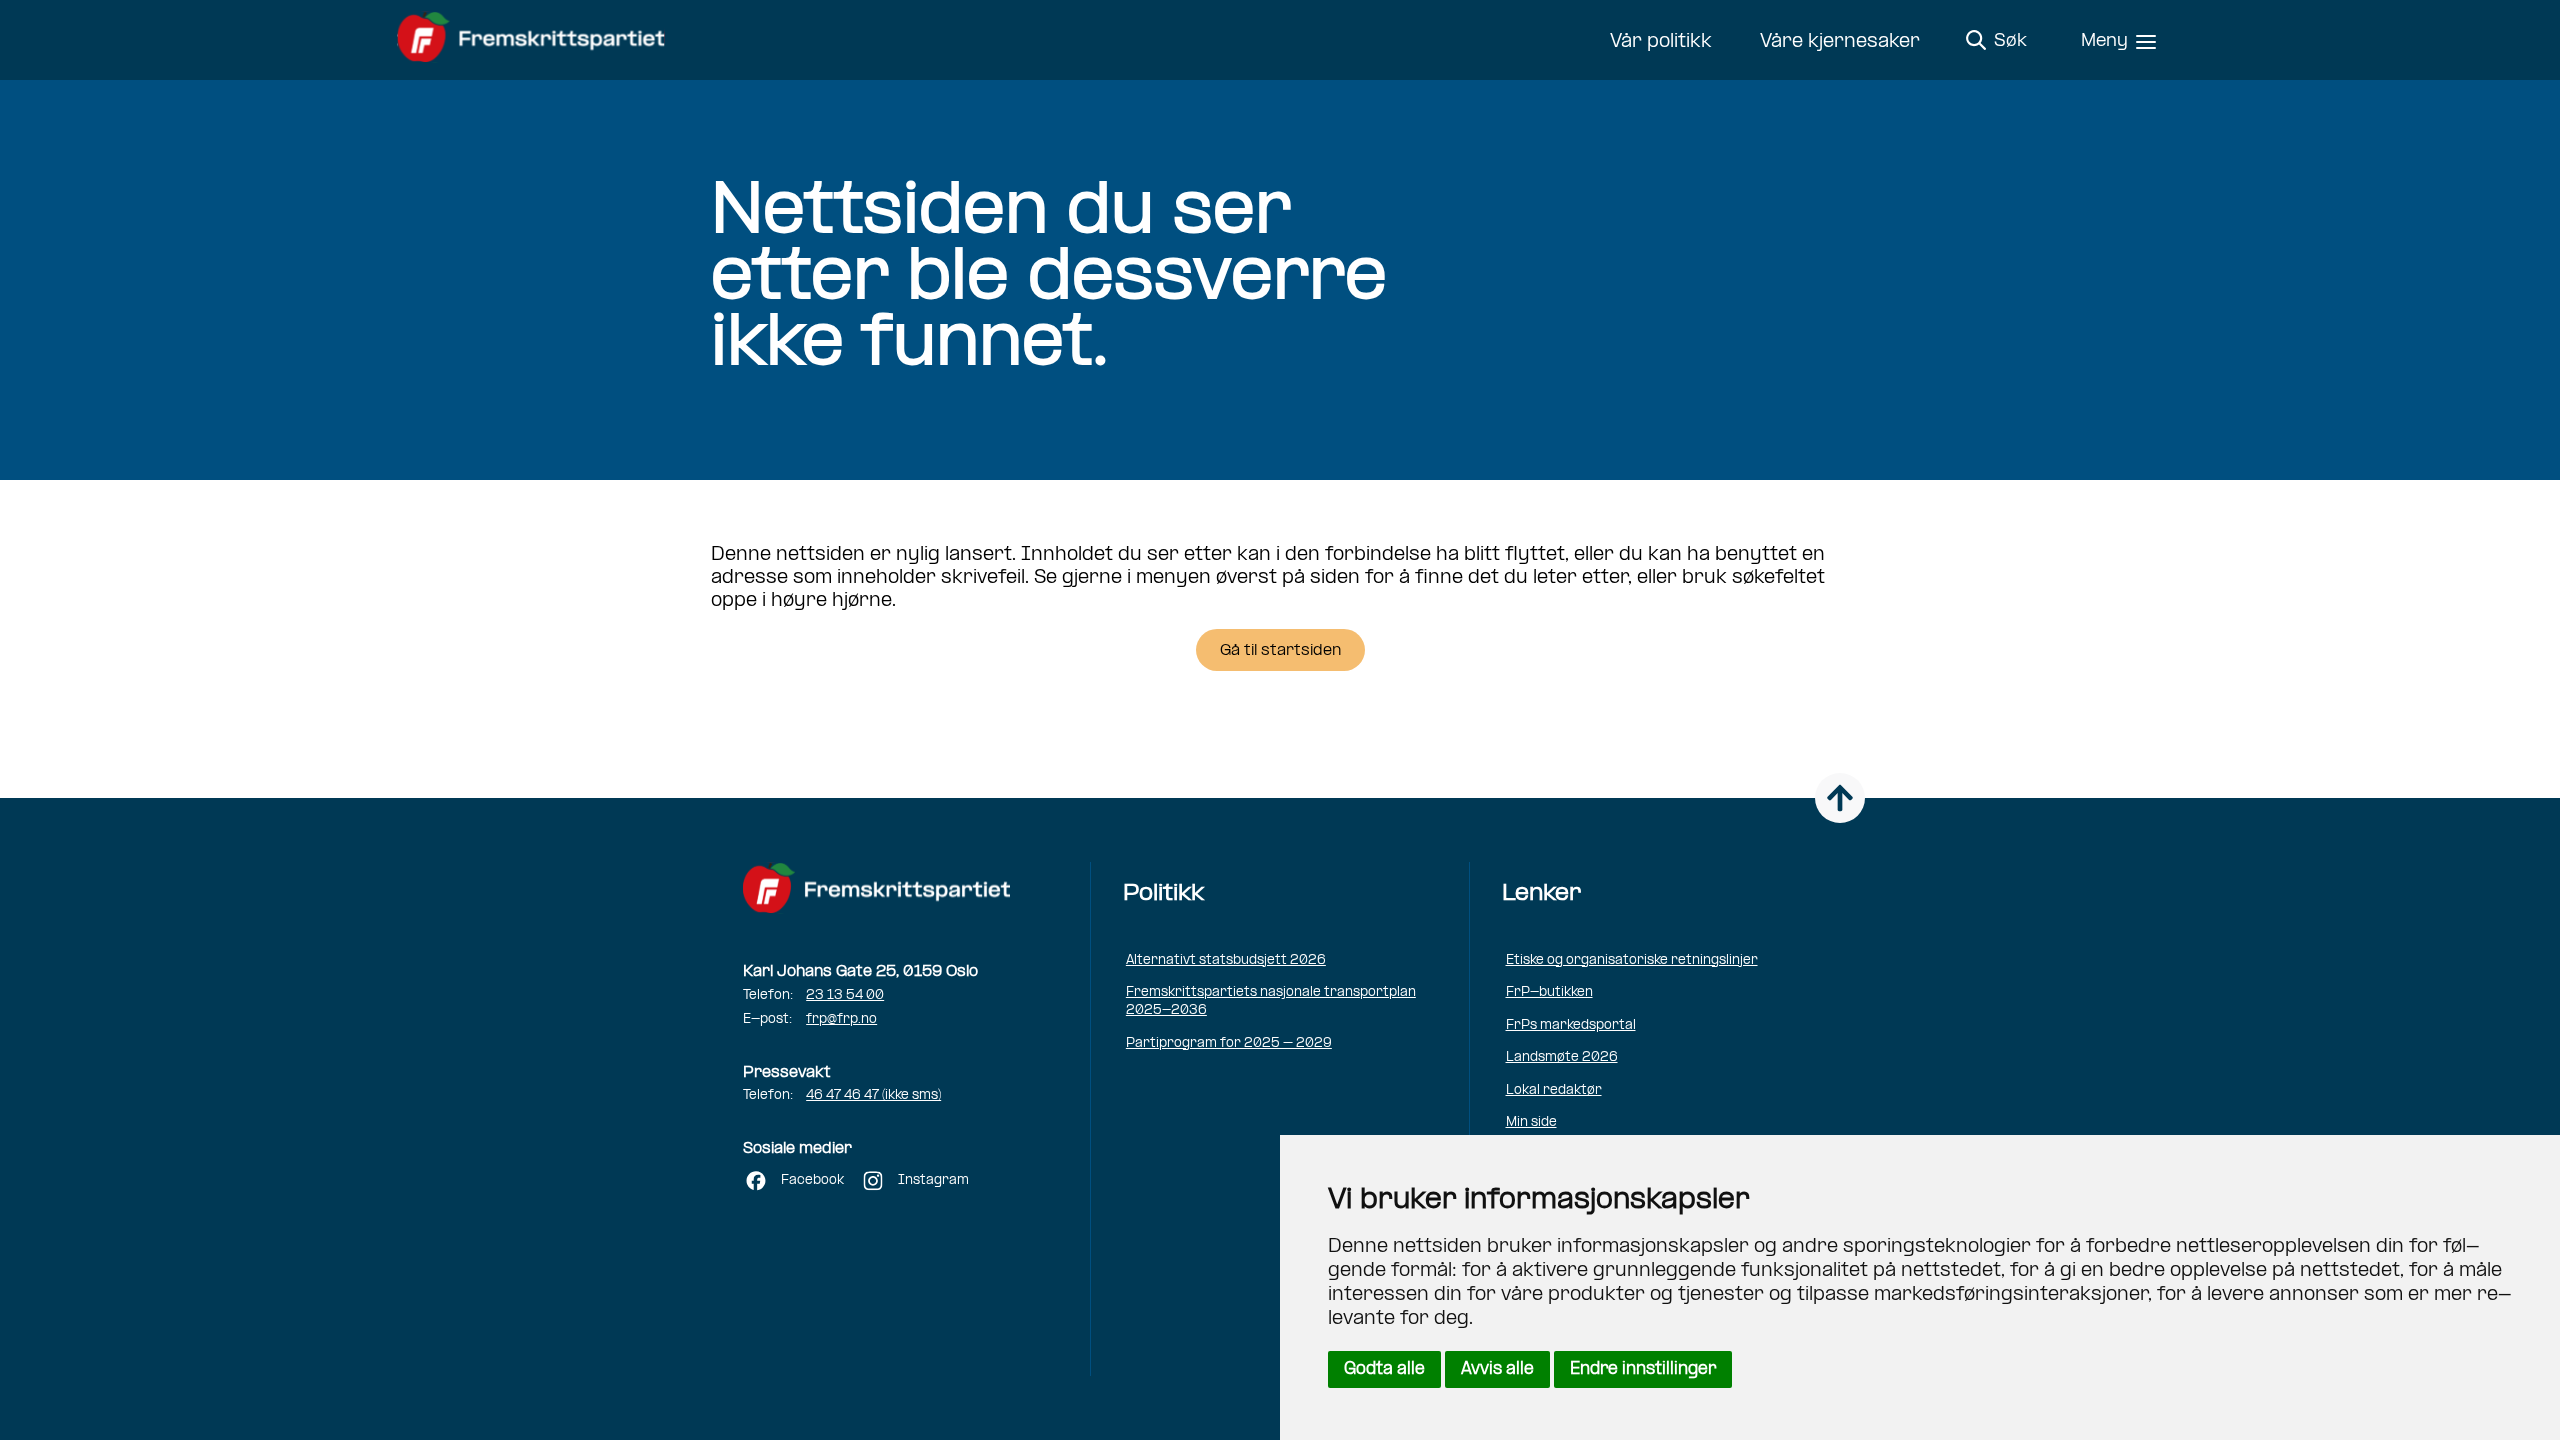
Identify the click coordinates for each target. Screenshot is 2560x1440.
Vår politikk (1661, 42)
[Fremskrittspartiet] (536, 40)
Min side (1531, 1122)
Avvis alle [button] (1497, 1369)
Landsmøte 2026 (1562, 1057)
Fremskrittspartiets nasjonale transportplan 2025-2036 (1271, 1001)
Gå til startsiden (1280, 651)
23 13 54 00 (845, 995)
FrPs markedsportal (1571, 1025)
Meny (2104, 41)
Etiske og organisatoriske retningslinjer (1632, 960)
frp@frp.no (841, 1019)
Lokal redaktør (1554, 1090)
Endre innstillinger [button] (1643, 1369)
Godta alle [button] (1384, 1369)
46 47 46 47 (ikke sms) (873, 1095)
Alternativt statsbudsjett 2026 (1226, 960)
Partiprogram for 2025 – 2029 (1229, 1043)
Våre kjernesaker (1840, 42)
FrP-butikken (1549, 992)
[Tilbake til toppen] (1840, 798)
